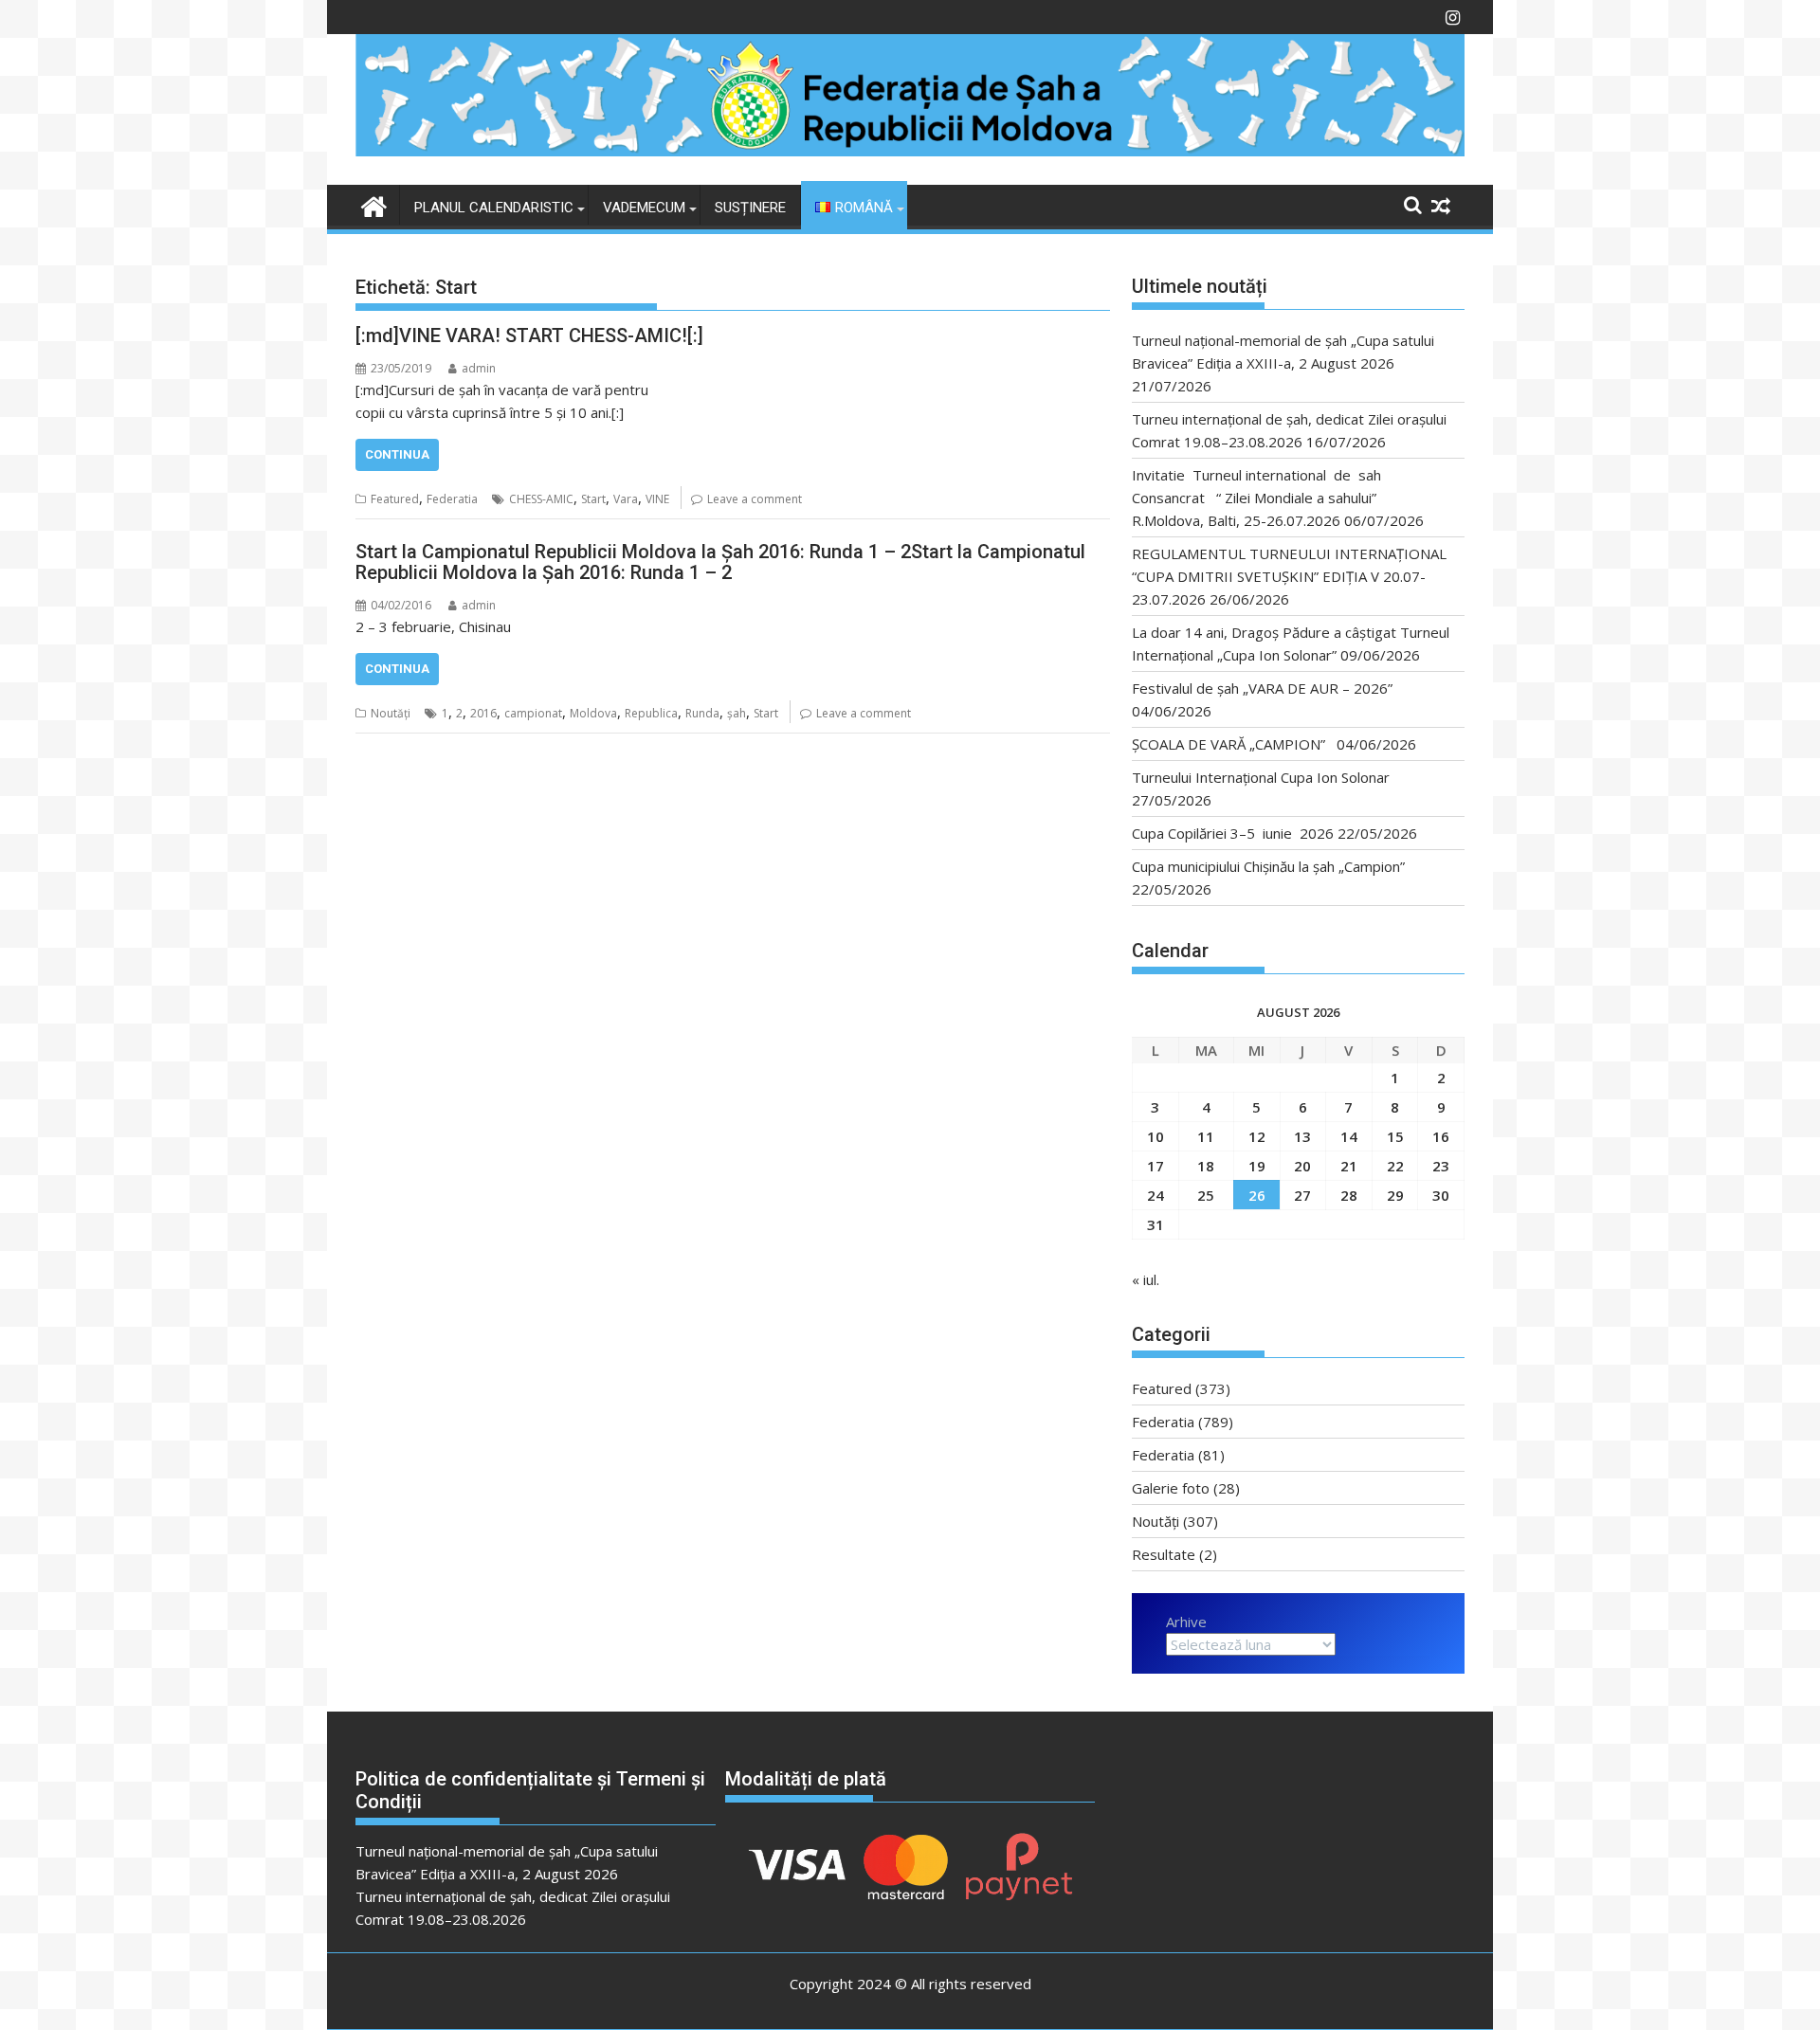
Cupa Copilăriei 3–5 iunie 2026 (1233, 833)
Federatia (452, 499)
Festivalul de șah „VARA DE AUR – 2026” (1262, 688)
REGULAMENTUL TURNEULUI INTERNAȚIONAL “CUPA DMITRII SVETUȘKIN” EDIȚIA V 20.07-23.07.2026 (1289, 576)
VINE (657, 499)
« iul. (1146, 1279)
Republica (651, 713)
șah (737, 713)
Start (593, 499)
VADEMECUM (644, 208)
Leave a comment (755, 499)
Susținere (750, 208)
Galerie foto (1171, 1488)
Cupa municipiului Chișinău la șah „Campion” (1268, 866)
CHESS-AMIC (541, 499)
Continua (397, 454)
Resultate (1164, 1554)
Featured (395, 499)
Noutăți (391, 713)
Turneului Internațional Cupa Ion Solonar (1261, 777)
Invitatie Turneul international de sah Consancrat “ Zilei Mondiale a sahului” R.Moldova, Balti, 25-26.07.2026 (1262, 498)
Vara (626, 499)
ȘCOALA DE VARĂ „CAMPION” (1232, 744)
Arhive (1186, 1622)
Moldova (593, 713)
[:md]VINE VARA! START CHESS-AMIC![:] (529, 335)
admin (479, 368)
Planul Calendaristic (494, 208)
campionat (533, 713)
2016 (483, 713)
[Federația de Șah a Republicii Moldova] (910, 151)
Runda (702, 713)
